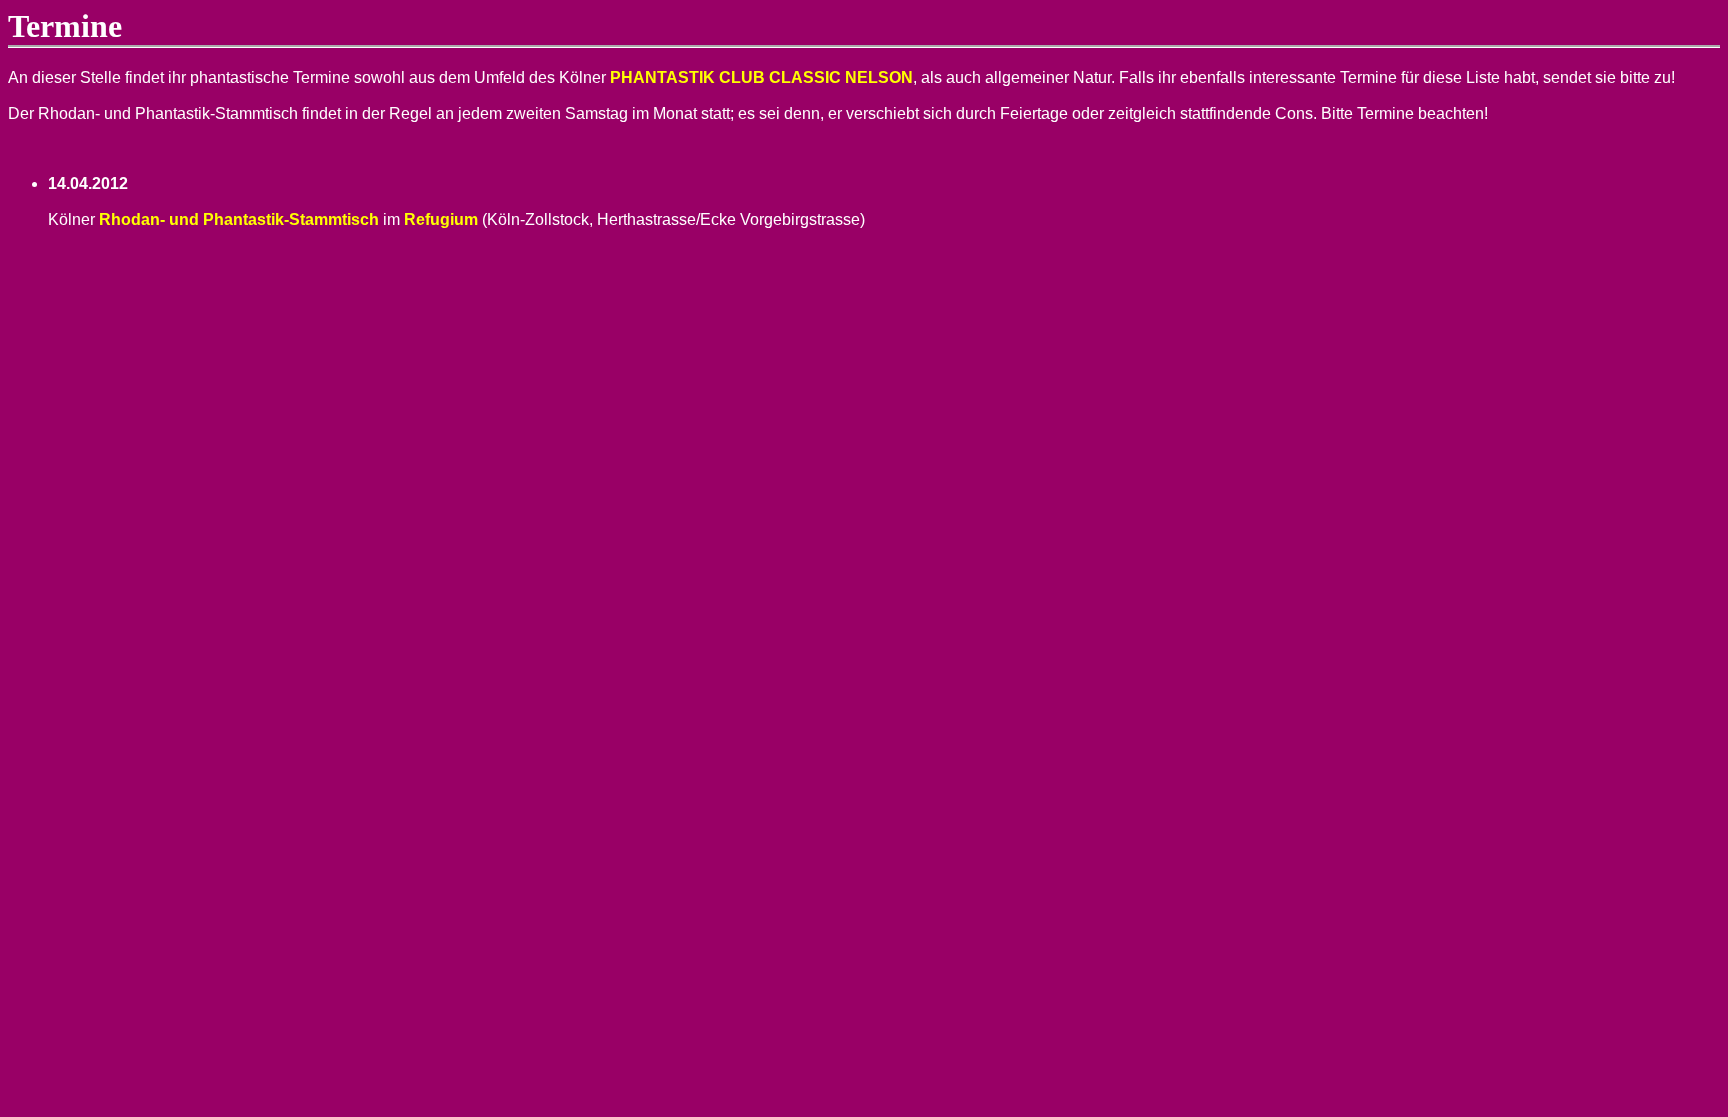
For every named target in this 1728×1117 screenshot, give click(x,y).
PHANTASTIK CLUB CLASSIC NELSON (761, 77)
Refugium (441, 219)
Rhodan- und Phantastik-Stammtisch (239, 219)
